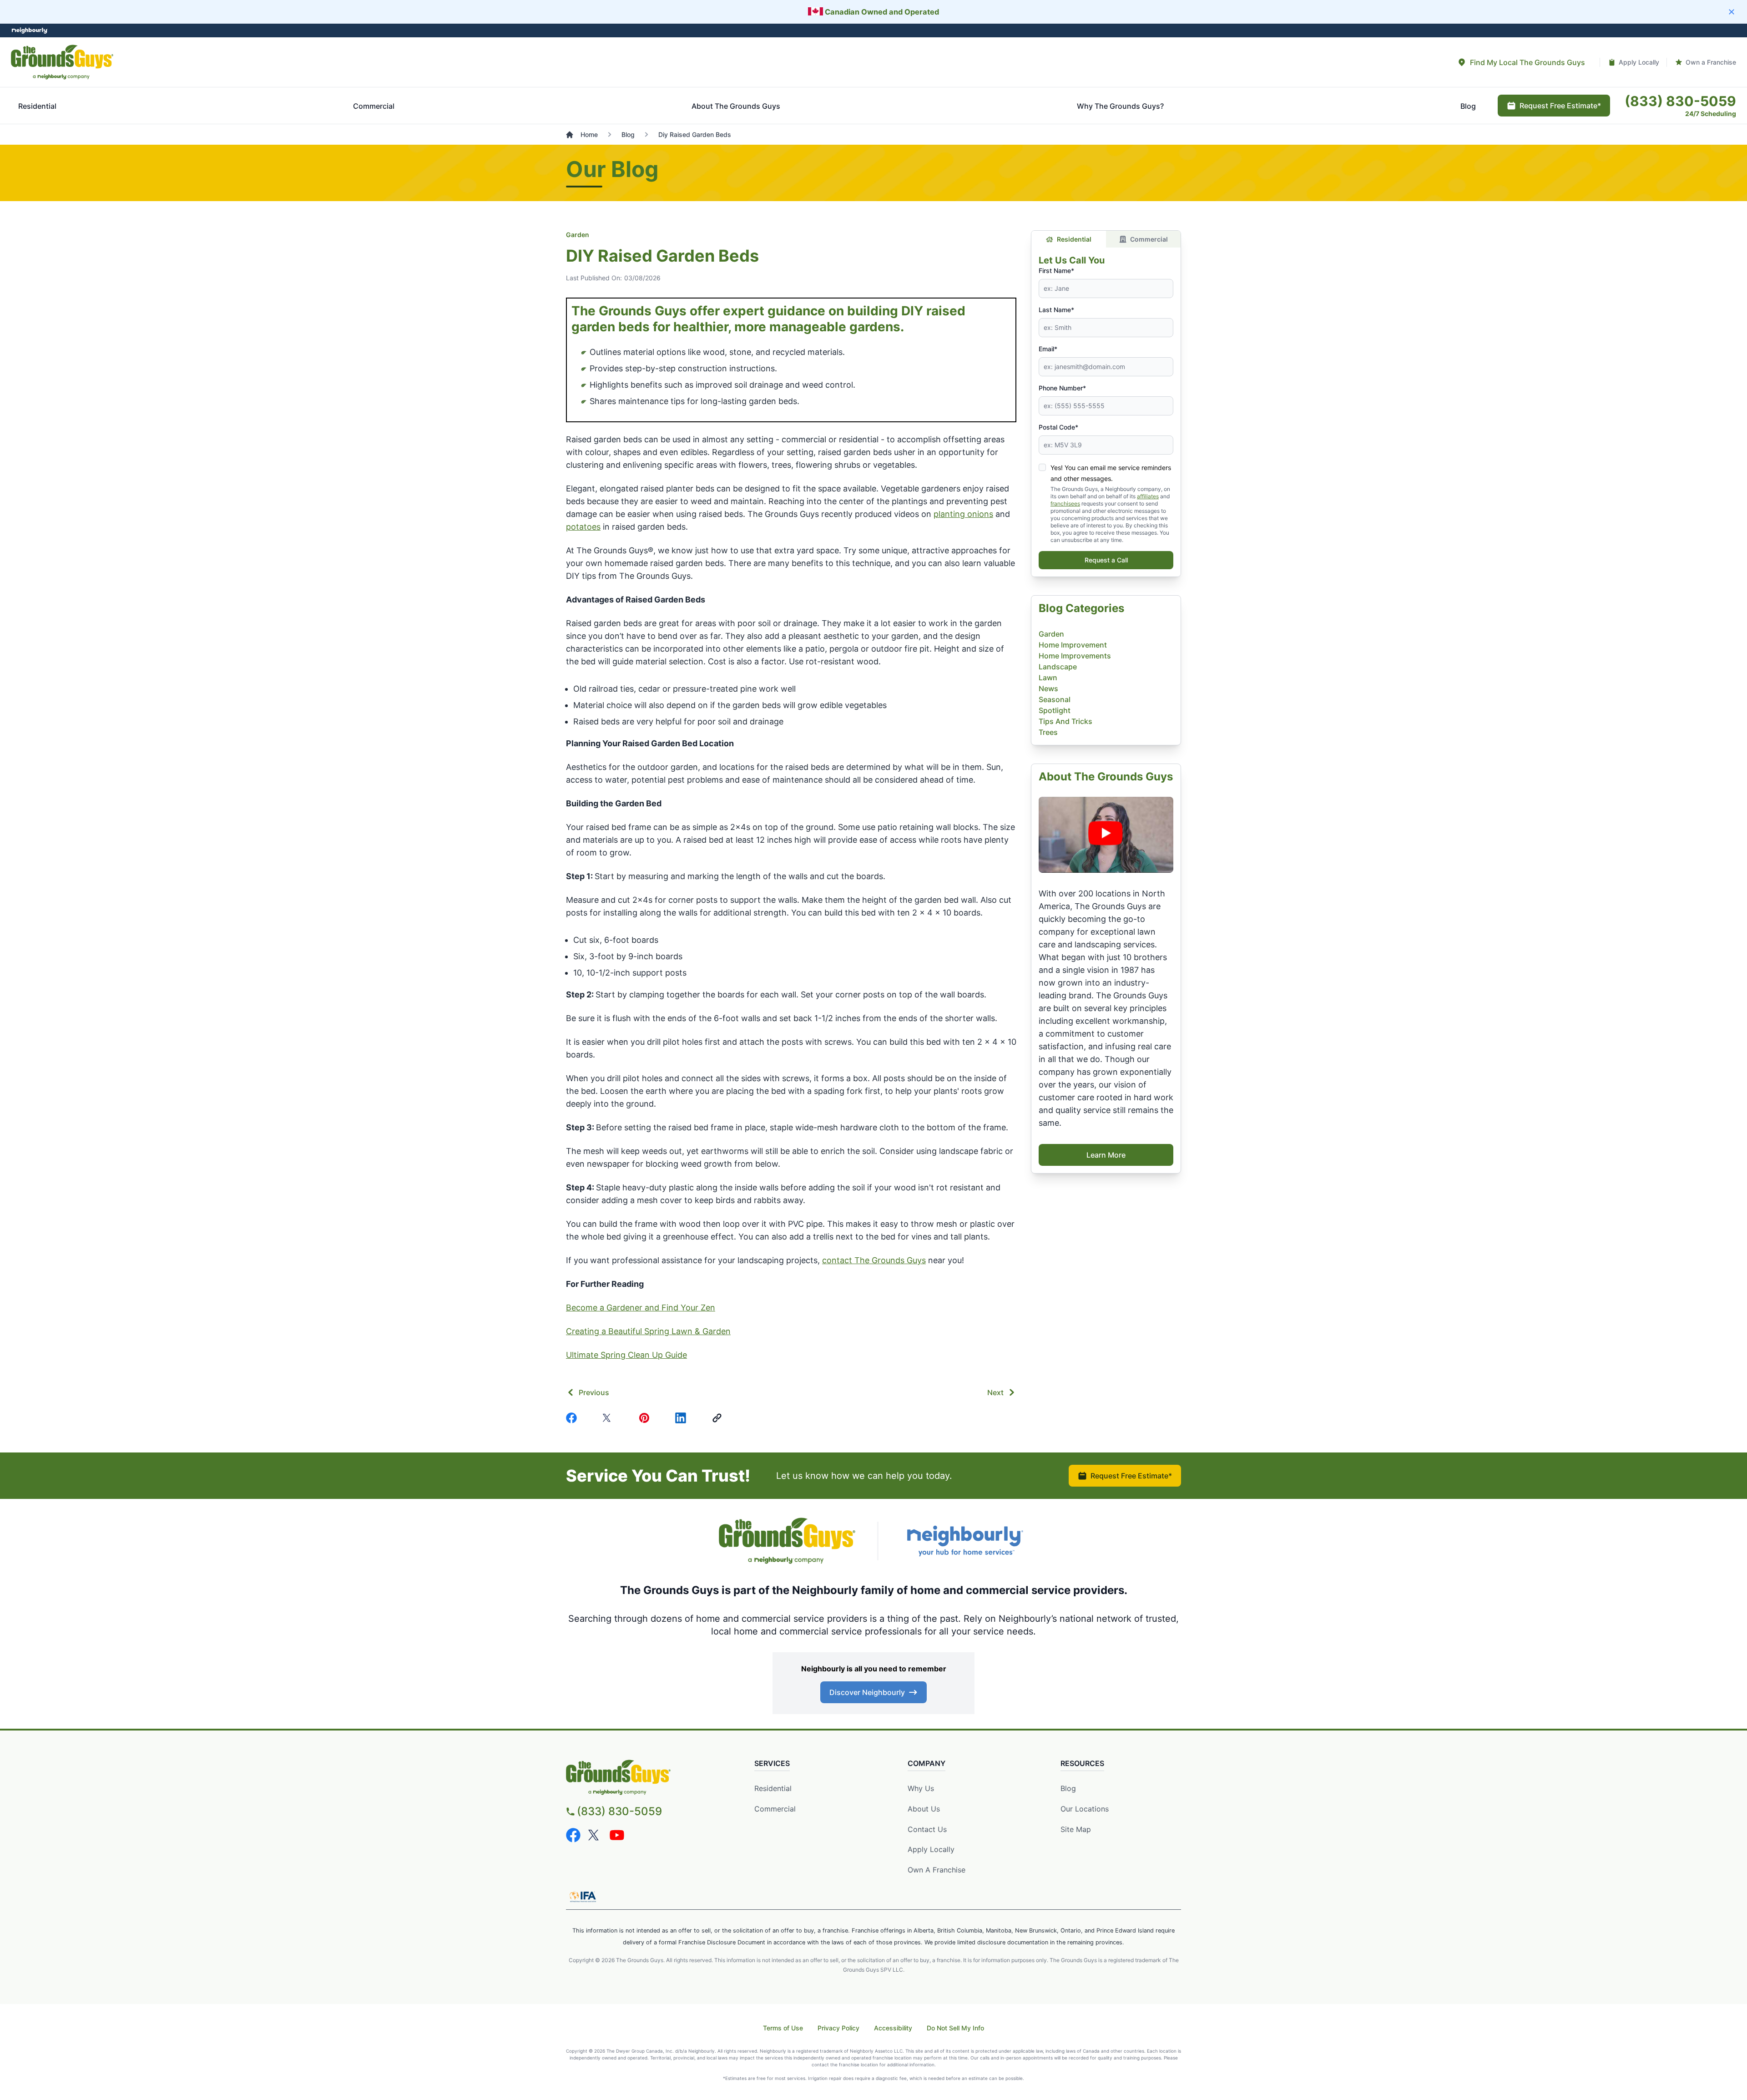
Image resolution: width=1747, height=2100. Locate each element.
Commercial (1149, 239)
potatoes (583, 527)
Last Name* (1056, 310)
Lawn (1048, 678)
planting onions (963, 514)
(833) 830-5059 (619, 1811)
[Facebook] (573, 1418)
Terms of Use (783, 2028)
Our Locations (1085, 1809)
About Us (924, 1809)
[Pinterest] (646, 1418)
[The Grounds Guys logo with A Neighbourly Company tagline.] (62, 62)
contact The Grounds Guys (874, 1260)
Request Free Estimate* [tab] (1560, 106)
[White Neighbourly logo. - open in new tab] (30, 31)
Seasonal (1055, 699)
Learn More (1106, 1155)
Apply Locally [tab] (1639, 62)
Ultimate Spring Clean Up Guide (626, 1355)
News (1048, 688)
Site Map (1076, 1829)
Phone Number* (1062, 388)
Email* (1048, 349)
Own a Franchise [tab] (1711, 62)
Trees (1048, 732)
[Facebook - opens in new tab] (573, 1835)
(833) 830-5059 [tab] (1680, 101)
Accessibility (893, 2028)
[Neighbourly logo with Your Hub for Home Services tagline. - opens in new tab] (964, 1541)
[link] (719, 1418)
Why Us (921, 1788)
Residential (1074, 239)
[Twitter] (610, 1418)
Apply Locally (931, 1849)
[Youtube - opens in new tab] (617, 1835)
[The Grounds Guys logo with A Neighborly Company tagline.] (787, 1541)
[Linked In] (682, 1418)
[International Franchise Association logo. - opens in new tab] (583, 1897)
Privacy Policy (838, 2028)
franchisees (1065, 503)
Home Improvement (1073, 645)
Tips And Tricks (1065, 721)
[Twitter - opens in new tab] (595, 1835)
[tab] (1521, 62)
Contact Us (927, 1829)
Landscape (1058, 667)
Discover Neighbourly (867, 1692)
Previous (594, 1392)
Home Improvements (1075, 656)
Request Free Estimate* (1131, 1476)
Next (995, 1392)
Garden (578, 235)
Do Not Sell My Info (955, 2028)
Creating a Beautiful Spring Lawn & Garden (648, 1331)
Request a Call (1106, 560)
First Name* (1056, 271)
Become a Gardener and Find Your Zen (641, 1308)
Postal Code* (1058, 427)
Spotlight (1055, 710)
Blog (1068, 1788)
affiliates (1148, 496)
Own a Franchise (937, 1870)
